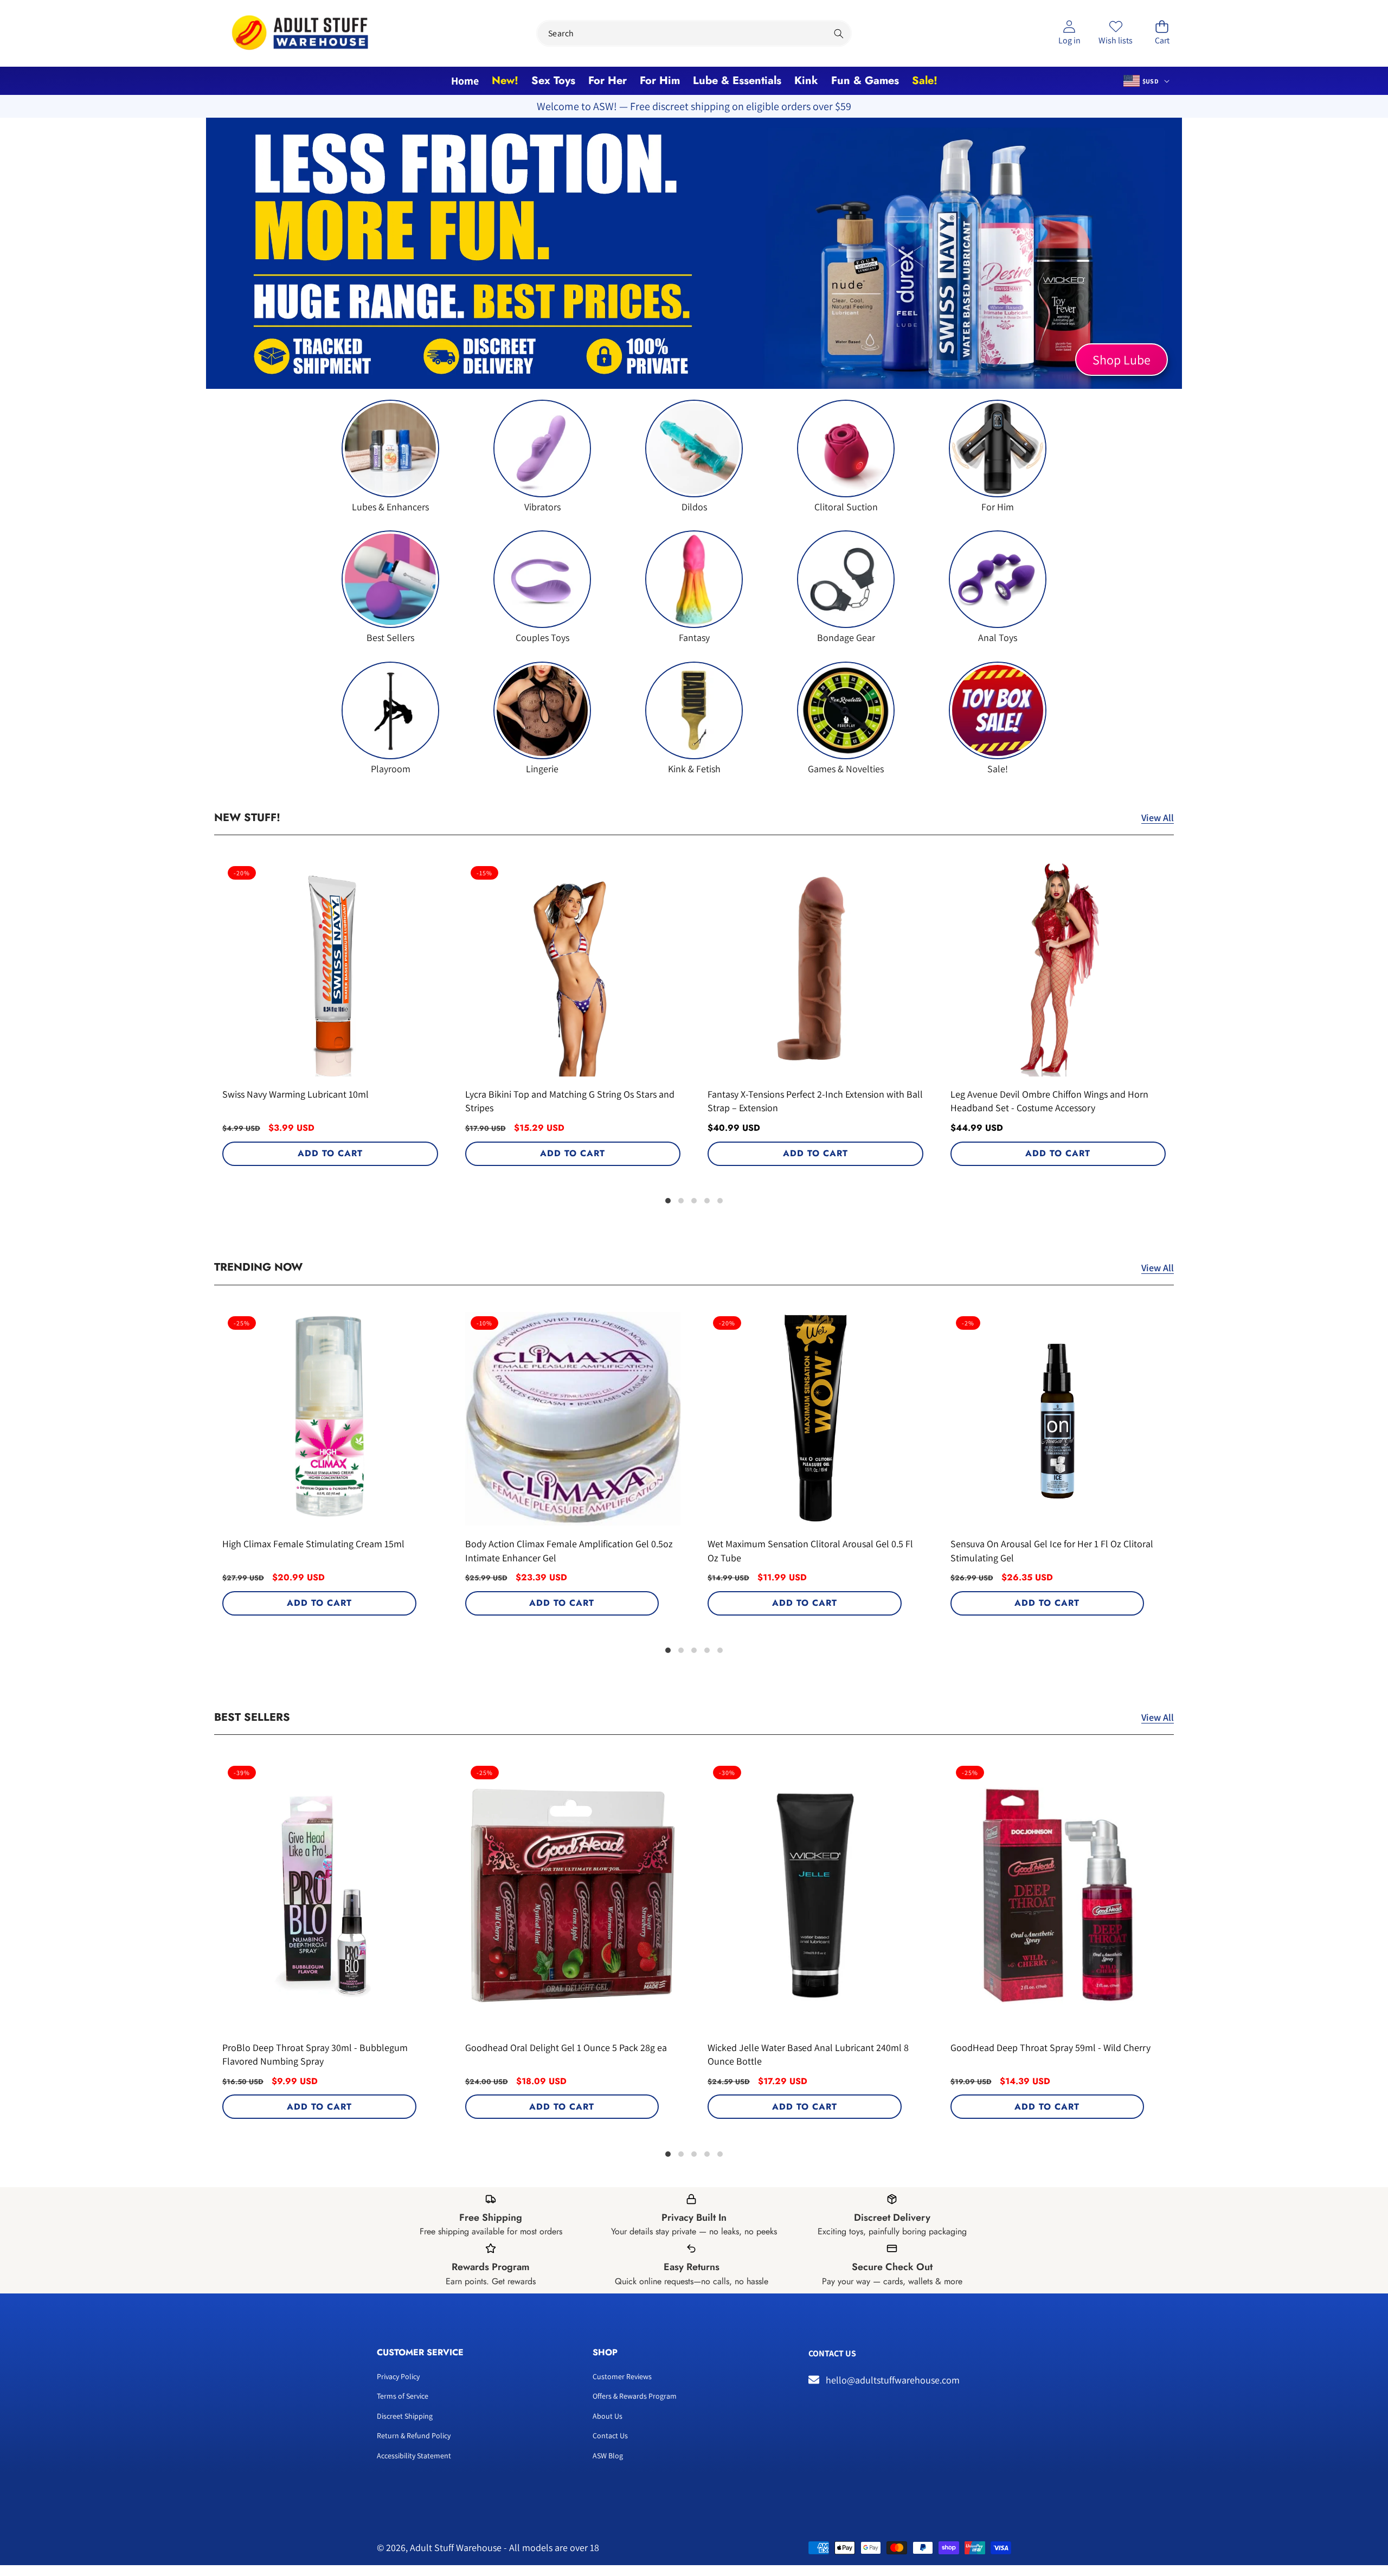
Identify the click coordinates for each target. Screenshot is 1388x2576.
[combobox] (694, 33)
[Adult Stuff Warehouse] (300, 33)
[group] (390, 456)
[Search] (838, 33)
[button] (1162, 33)
